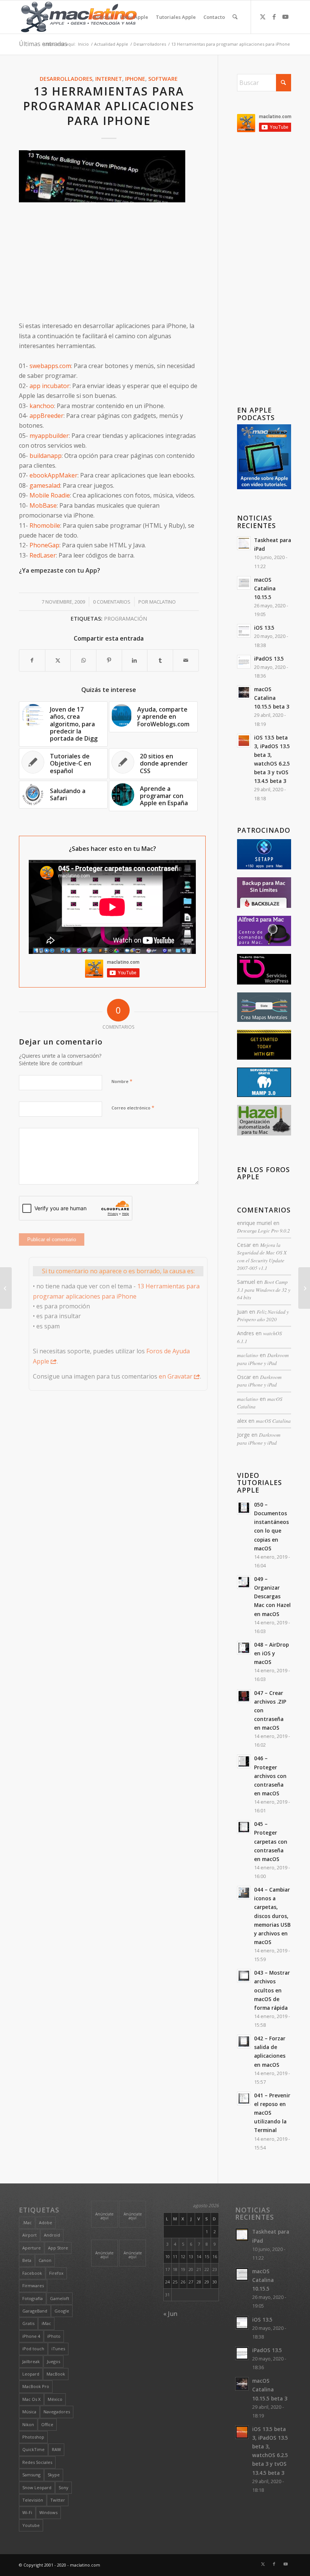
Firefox (56, 2273)
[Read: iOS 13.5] (244, 631)
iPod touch (33, 2349)
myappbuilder (49, 436)
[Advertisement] (109, 263)
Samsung (31, 2475)
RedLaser (43, 555)
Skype (54, 2475)
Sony (64, 2487)
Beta (27, 2260)
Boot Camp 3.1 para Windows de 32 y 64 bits (264, 1290)
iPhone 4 (31, 2336)
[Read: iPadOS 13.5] (244, 662)
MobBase (43, 505)
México (55, 2399)
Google (62, 2311)
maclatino (163, 602)
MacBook (56, 2374)
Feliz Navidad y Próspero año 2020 (263, 1315)
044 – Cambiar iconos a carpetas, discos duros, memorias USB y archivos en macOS (272, 1916)
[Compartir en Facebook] (32, 660)
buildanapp (46, 456)
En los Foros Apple (263, 1173)
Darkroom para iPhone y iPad (263, 1359)
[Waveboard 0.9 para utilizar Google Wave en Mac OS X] (304, 1288)
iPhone (135, 79)
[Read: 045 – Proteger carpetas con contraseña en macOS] (244, 1827)
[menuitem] (102, 17)
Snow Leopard (37, 2487)
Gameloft (60, 2298)
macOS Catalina (273, 1421)
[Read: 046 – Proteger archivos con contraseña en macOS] (244, 1761)
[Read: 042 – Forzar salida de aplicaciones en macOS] (244, 2041)
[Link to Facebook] (274, 17)
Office (47, 2424)
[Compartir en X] (58, 660)
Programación (126, 619)
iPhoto (54, 2336)
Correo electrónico (133, 1108)
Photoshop (33, 2437)
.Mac (27, 2222)
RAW (56, 2449)
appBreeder (46, 416)
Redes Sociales (37, 2462)
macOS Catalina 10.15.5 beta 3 (272, 698)
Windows (48, 2512)
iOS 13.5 (264, 628)
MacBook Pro (36, 2386)
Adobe (46, 2222)
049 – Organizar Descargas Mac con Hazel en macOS (272, 1596)
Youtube (31, 2525)
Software (163, 79)
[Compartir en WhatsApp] (83, 660)
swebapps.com (50, 366)
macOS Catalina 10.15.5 (265, 588)
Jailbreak (31, 2361)
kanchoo (42, 406)
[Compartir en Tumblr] (160, 660)
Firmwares (33, 2286)
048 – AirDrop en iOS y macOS (271, 1653)
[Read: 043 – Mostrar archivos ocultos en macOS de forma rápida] (244, 1976)
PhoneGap (44, 545)
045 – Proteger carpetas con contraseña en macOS (271, 1841)
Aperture (32, 2248)
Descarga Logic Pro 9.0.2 (263, 1230)
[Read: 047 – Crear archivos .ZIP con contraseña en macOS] (244, 1696)
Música (29, 2412)
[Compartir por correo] (186, 660)
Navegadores (57, 2412)
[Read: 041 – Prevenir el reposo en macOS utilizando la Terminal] (244, 2098)
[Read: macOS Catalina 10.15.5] (244, 583)
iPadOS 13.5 (269, 659)
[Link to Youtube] (285, 17)
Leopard (31, 2374)
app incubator (50, 386)
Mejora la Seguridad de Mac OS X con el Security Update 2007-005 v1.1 (262, 1256)
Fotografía (33, 2298)
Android (52, 2235)
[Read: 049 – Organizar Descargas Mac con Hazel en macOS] (244, 1582)
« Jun (170, 2314)
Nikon (28, 2424)
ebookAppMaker (53, 475)
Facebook (32, 2273)
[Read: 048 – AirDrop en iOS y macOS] (244, 1648)
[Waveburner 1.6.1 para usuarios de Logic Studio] (6, 1288)
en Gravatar (176, 1376)
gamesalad (45, 485)
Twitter (58, 2500)
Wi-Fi (27, 2512)
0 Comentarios (112, 602)
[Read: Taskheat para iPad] (244, 543)
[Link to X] (263, 17)
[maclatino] (79, 17)
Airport (29, 2235)
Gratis (28, 2323)
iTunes (58, 2349)
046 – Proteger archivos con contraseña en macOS (270, 1776)
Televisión (33, 2500)
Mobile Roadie (50, 495)
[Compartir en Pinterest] (109, 660)
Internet (109, 79)
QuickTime (33, 2449)
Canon (45, 2260)
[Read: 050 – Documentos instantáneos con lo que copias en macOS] (244, 1508)
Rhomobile (45, 525)
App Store (58, 2248)
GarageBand (35, 2311)
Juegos (53, 2361)
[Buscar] (235, 17)
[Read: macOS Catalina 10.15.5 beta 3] (244, 692)
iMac (46, 2323)
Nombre (122, 1081)
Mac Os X (31, 2399)
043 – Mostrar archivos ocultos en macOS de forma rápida (272, 1990)
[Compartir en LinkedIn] (135, 660)
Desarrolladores (66, 79)
